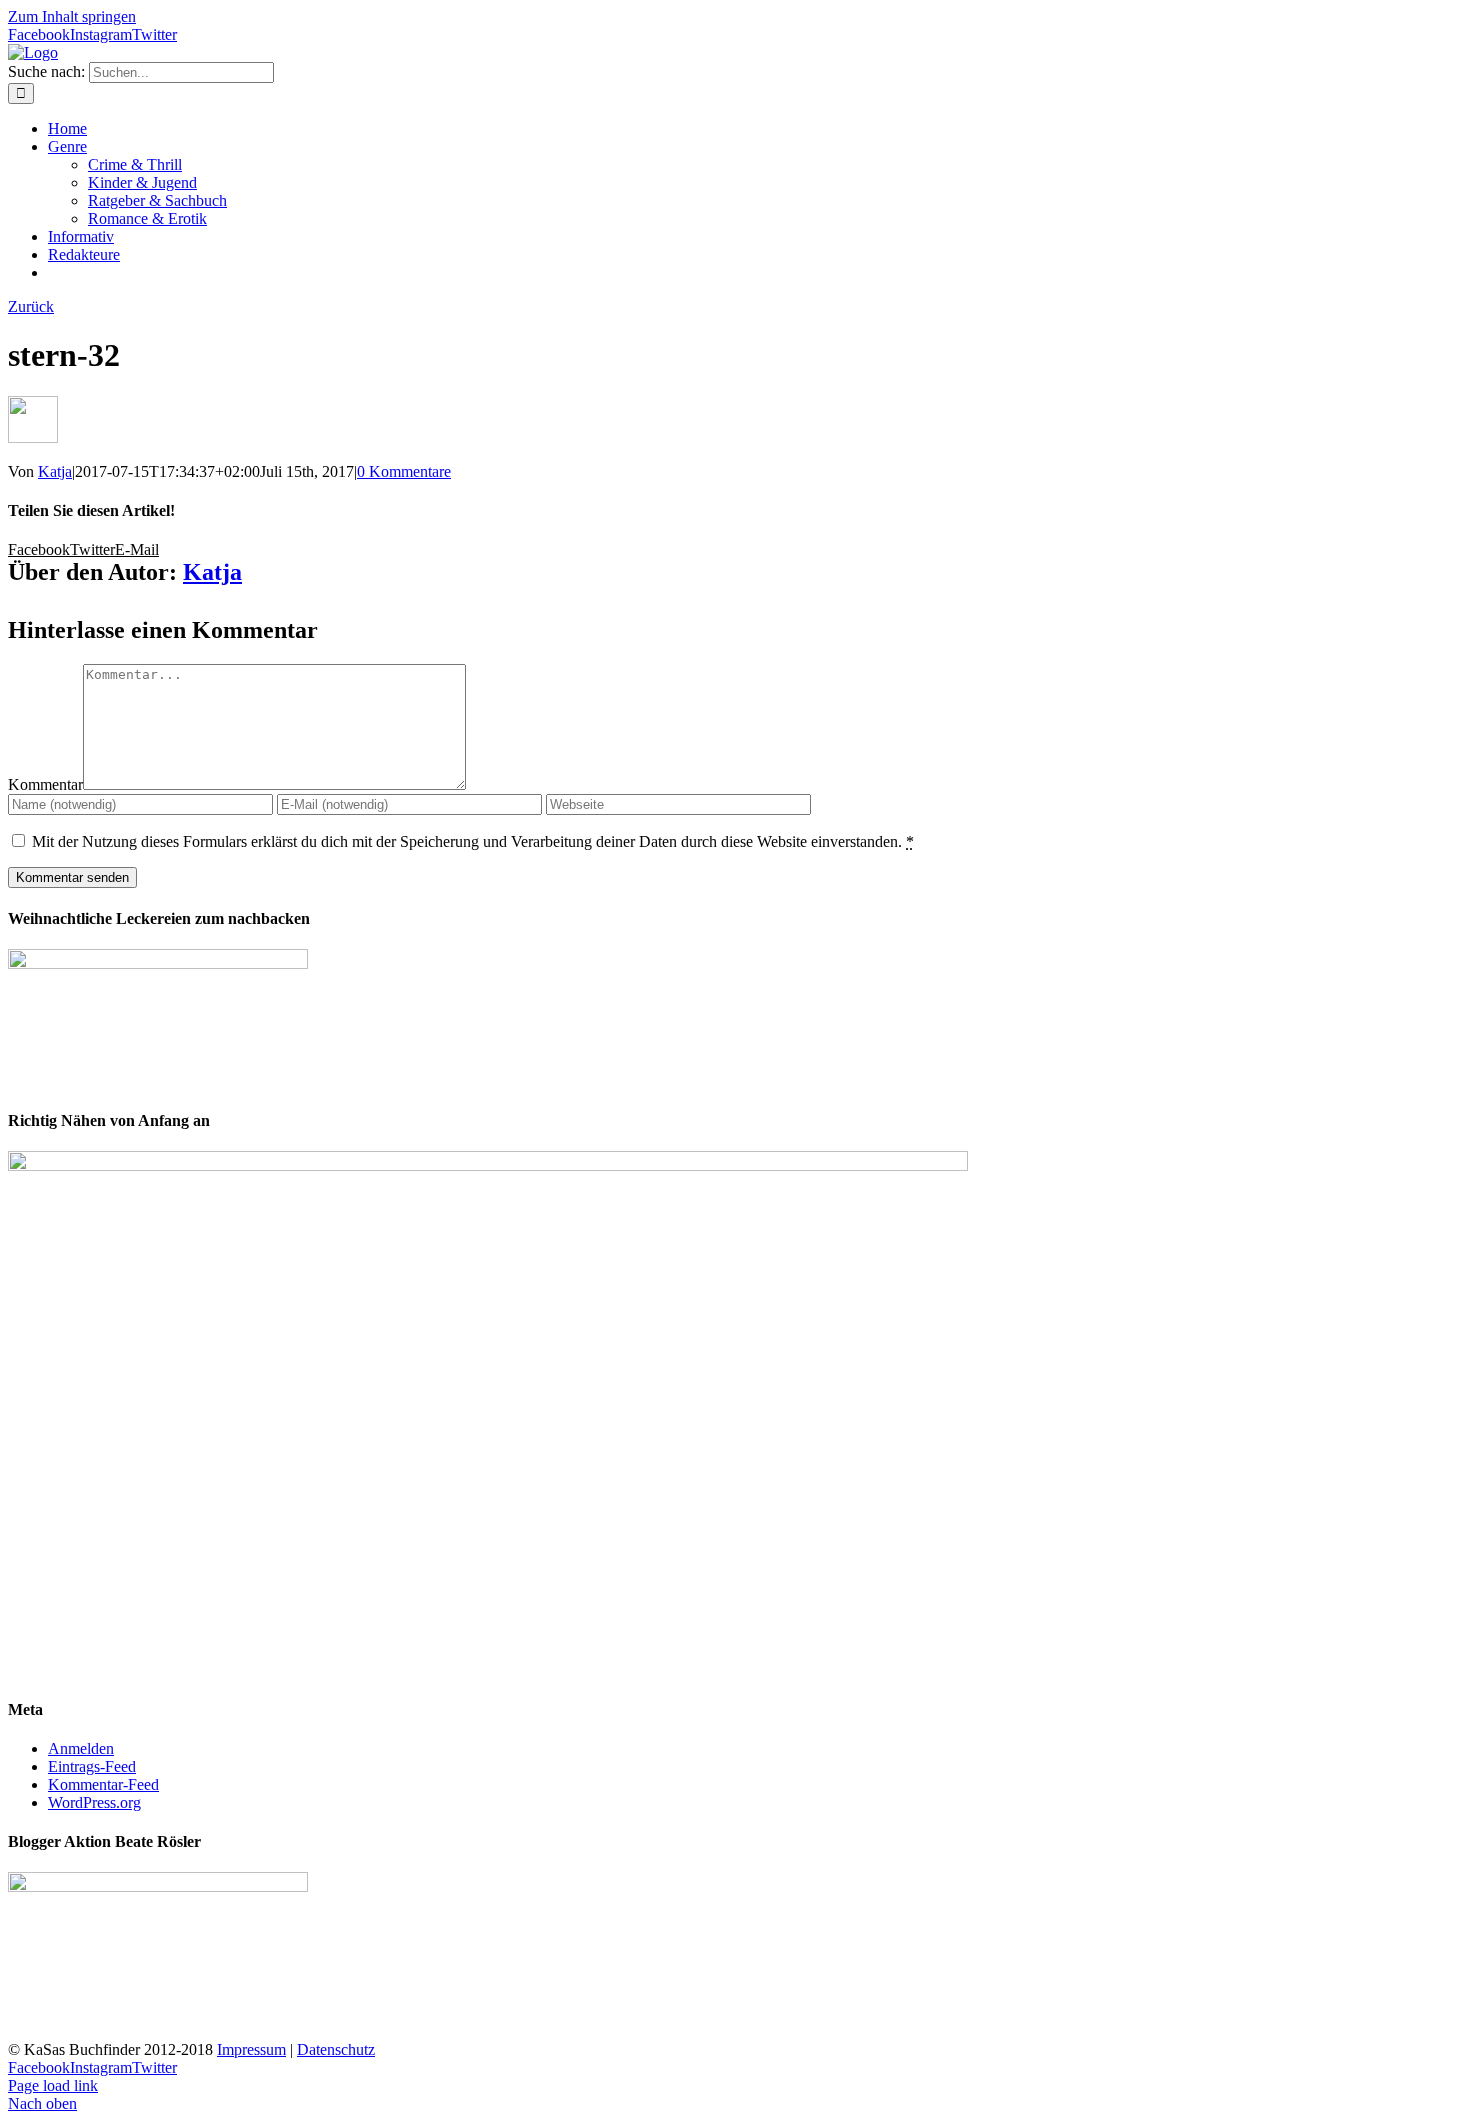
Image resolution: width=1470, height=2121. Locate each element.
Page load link (53, 2085)
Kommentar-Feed (103, 1784)
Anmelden (81, 1748)
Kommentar (45, 784)
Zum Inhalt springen (72, 16)
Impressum (251, 2049)
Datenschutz (336, 2049)
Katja (55, 471)
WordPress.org (94, 1802)
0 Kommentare (404, 471)
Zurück (31, 306)
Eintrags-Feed (92, 1766)
